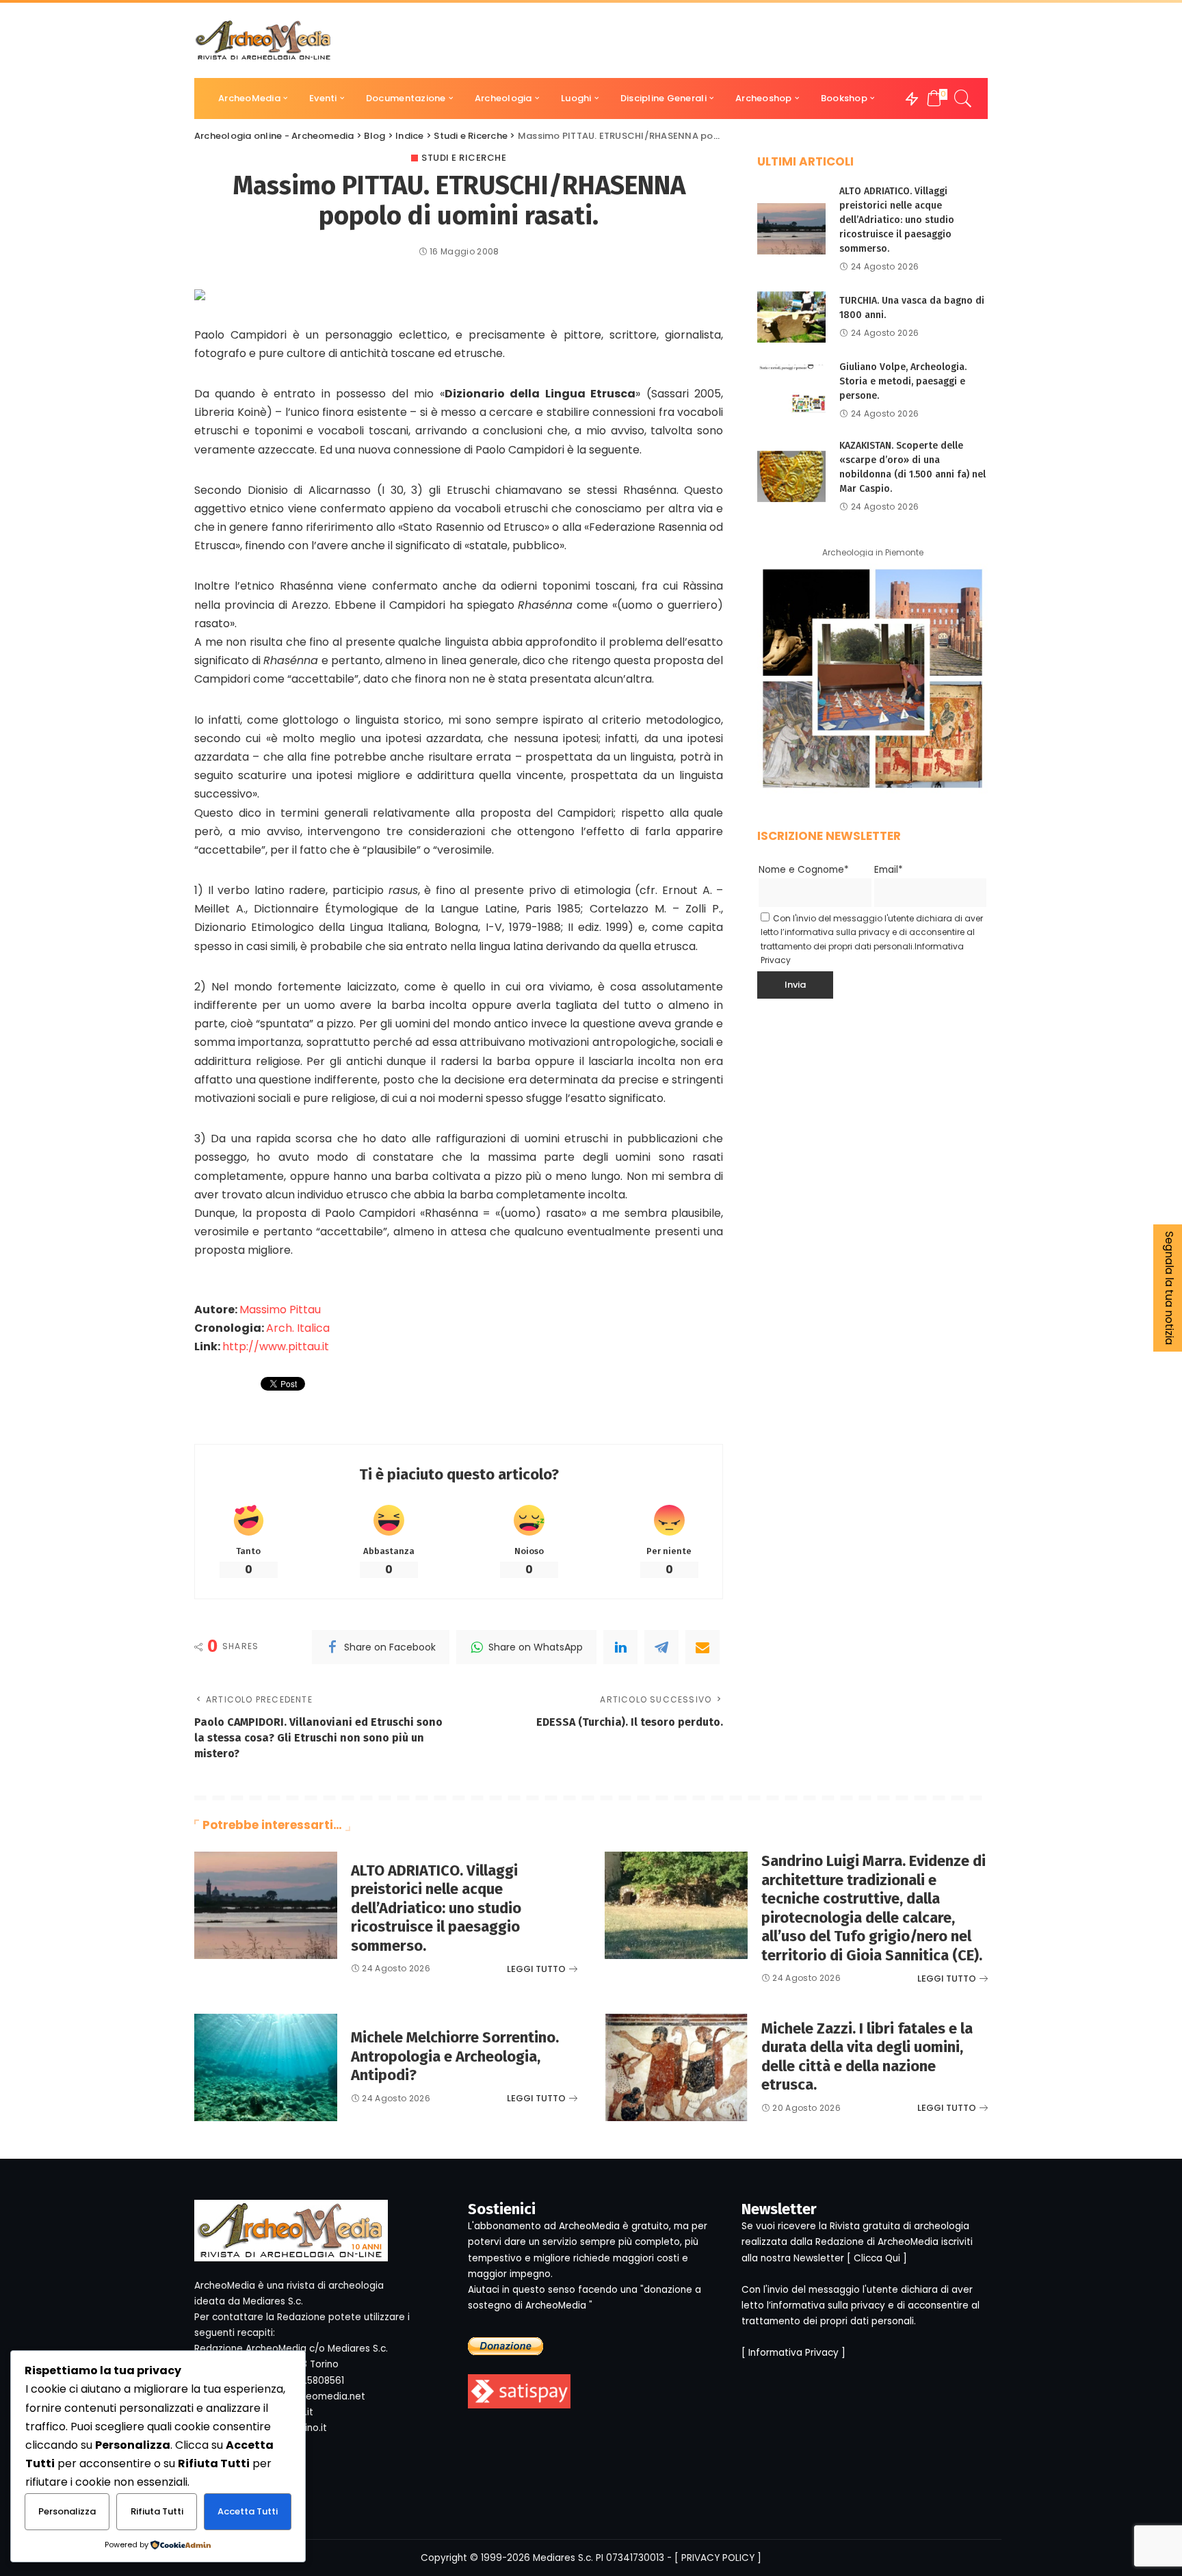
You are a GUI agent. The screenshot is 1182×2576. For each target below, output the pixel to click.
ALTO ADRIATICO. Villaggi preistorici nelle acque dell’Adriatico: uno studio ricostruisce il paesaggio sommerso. (897, 220)
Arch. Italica (298, 1328)
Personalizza (67, 2511)
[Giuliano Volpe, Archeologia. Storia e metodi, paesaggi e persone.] (791, 390)
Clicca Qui (877, 2258)
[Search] (963, 98)
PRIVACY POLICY (718, 2558)
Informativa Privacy (793, 2353)
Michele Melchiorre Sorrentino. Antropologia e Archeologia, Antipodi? (455, 2056)
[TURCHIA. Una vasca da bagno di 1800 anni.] (791, 317)
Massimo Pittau (280, 1310)
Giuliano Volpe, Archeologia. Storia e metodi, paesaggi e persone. (903, 381)
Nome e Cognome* (804, 870)
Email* (889, 870)
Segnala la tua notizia (1169, 1288)
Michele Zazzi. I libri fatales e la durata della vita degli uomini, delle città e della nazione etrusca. (867, 2057)
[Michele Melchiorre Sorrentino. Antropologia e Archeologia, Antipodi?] (266, 2067)
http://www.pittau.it (276, 1346)
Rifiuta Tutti (157, 2511)
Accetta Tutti (248, 2511)
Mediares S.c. (563, 2558)
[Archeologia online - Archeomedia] (263, 40)
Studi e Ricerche (464, 158)
